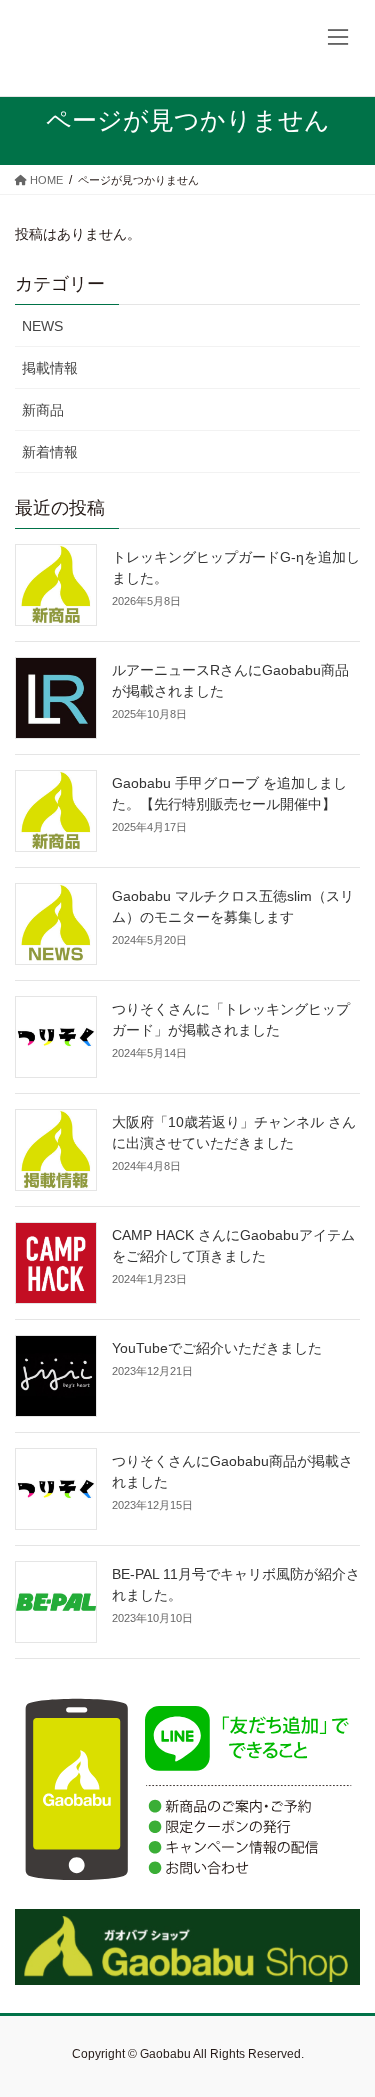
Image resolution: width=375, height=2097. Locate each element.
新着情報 (50, 452)
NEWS (42, 326)
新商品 (43, 410)
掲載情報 (50, 368)
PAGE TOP (346, 2016)
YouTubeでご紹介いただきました (217, 1348)
